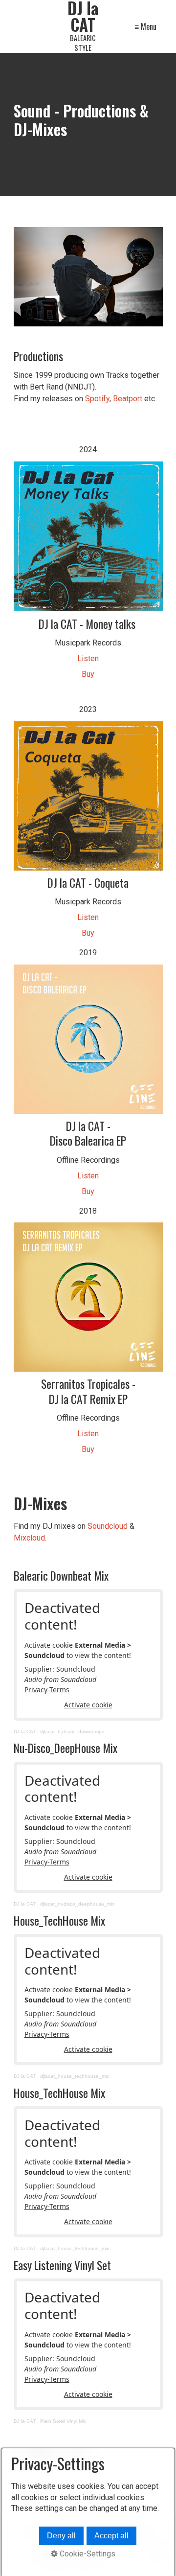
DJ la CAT (25, 1732)
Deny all (61, 2536)
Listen (88, 658)
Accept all (111, 2536)
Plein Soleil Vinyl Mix (63, 2421)
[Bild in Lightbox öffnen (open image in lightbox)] (88, 277)
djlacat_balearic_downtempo (72, 1732)
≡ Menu (145, 26)
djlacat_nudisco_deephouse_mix (77, 1904)
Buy (88, 674)
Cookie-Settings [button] (87, 2554)
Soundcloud (108, 1526)
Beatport (128, 399)
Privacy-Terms (47, 1690)
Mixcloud (29, 1538)
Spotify (97, 399)
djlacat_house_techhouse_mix (75, 2076)
